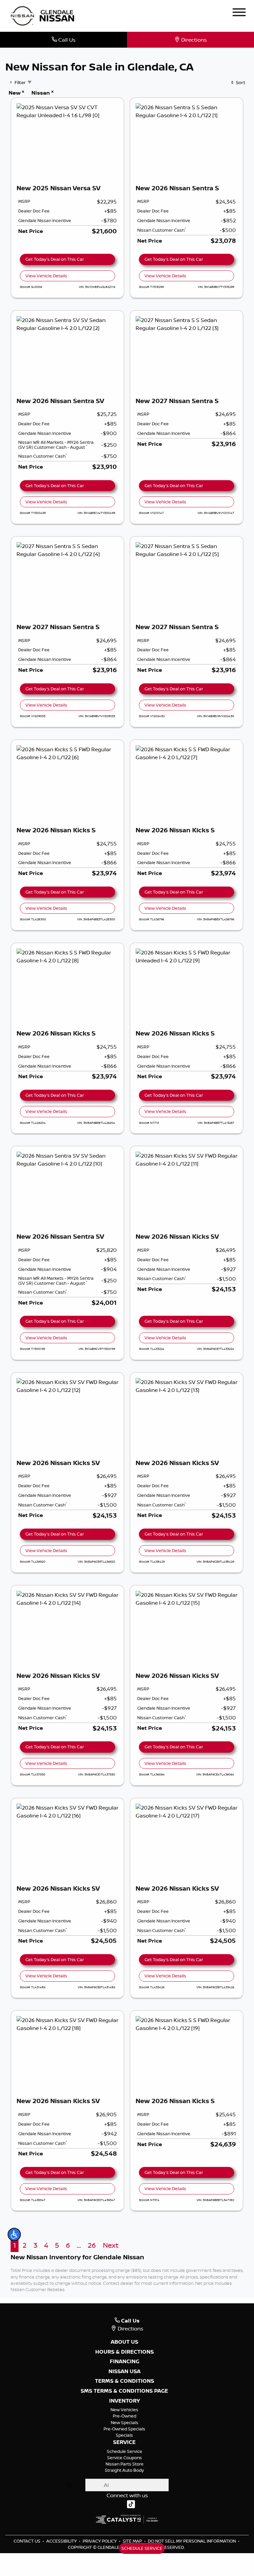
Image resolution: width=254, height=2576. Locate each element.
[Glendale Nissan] (44, 15)
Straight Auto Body (124, 2470)
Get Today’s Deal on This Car (55, 259)
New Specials (125, 2422)
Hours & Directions (125, 2352)
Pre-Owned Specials (124, 2429)
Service (124, 2442)
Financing (125, 2362)
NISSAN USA (125, 2371)
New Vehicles (124, 2410)
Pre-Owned (125, 2416)
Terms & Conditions (125, 2381)
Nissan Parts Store (125, 2464)
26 (92, 2245)
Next (111, 2245)
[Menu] (239, 13)
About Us (125, 2342)
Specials (124, 2435)
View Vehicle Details (46, 276)
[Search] (69, 2485)
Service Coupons (125, 2458)
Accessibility (62, 2541)
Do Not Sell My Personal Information (192, 2541)
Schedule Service (125, 2451)
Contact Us (27, 2541)
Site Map (133, 2541)
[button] (14, 2234)
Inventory (125, 2401)
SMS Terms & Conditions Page (124, 2391)
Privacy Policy (100, 2541)
